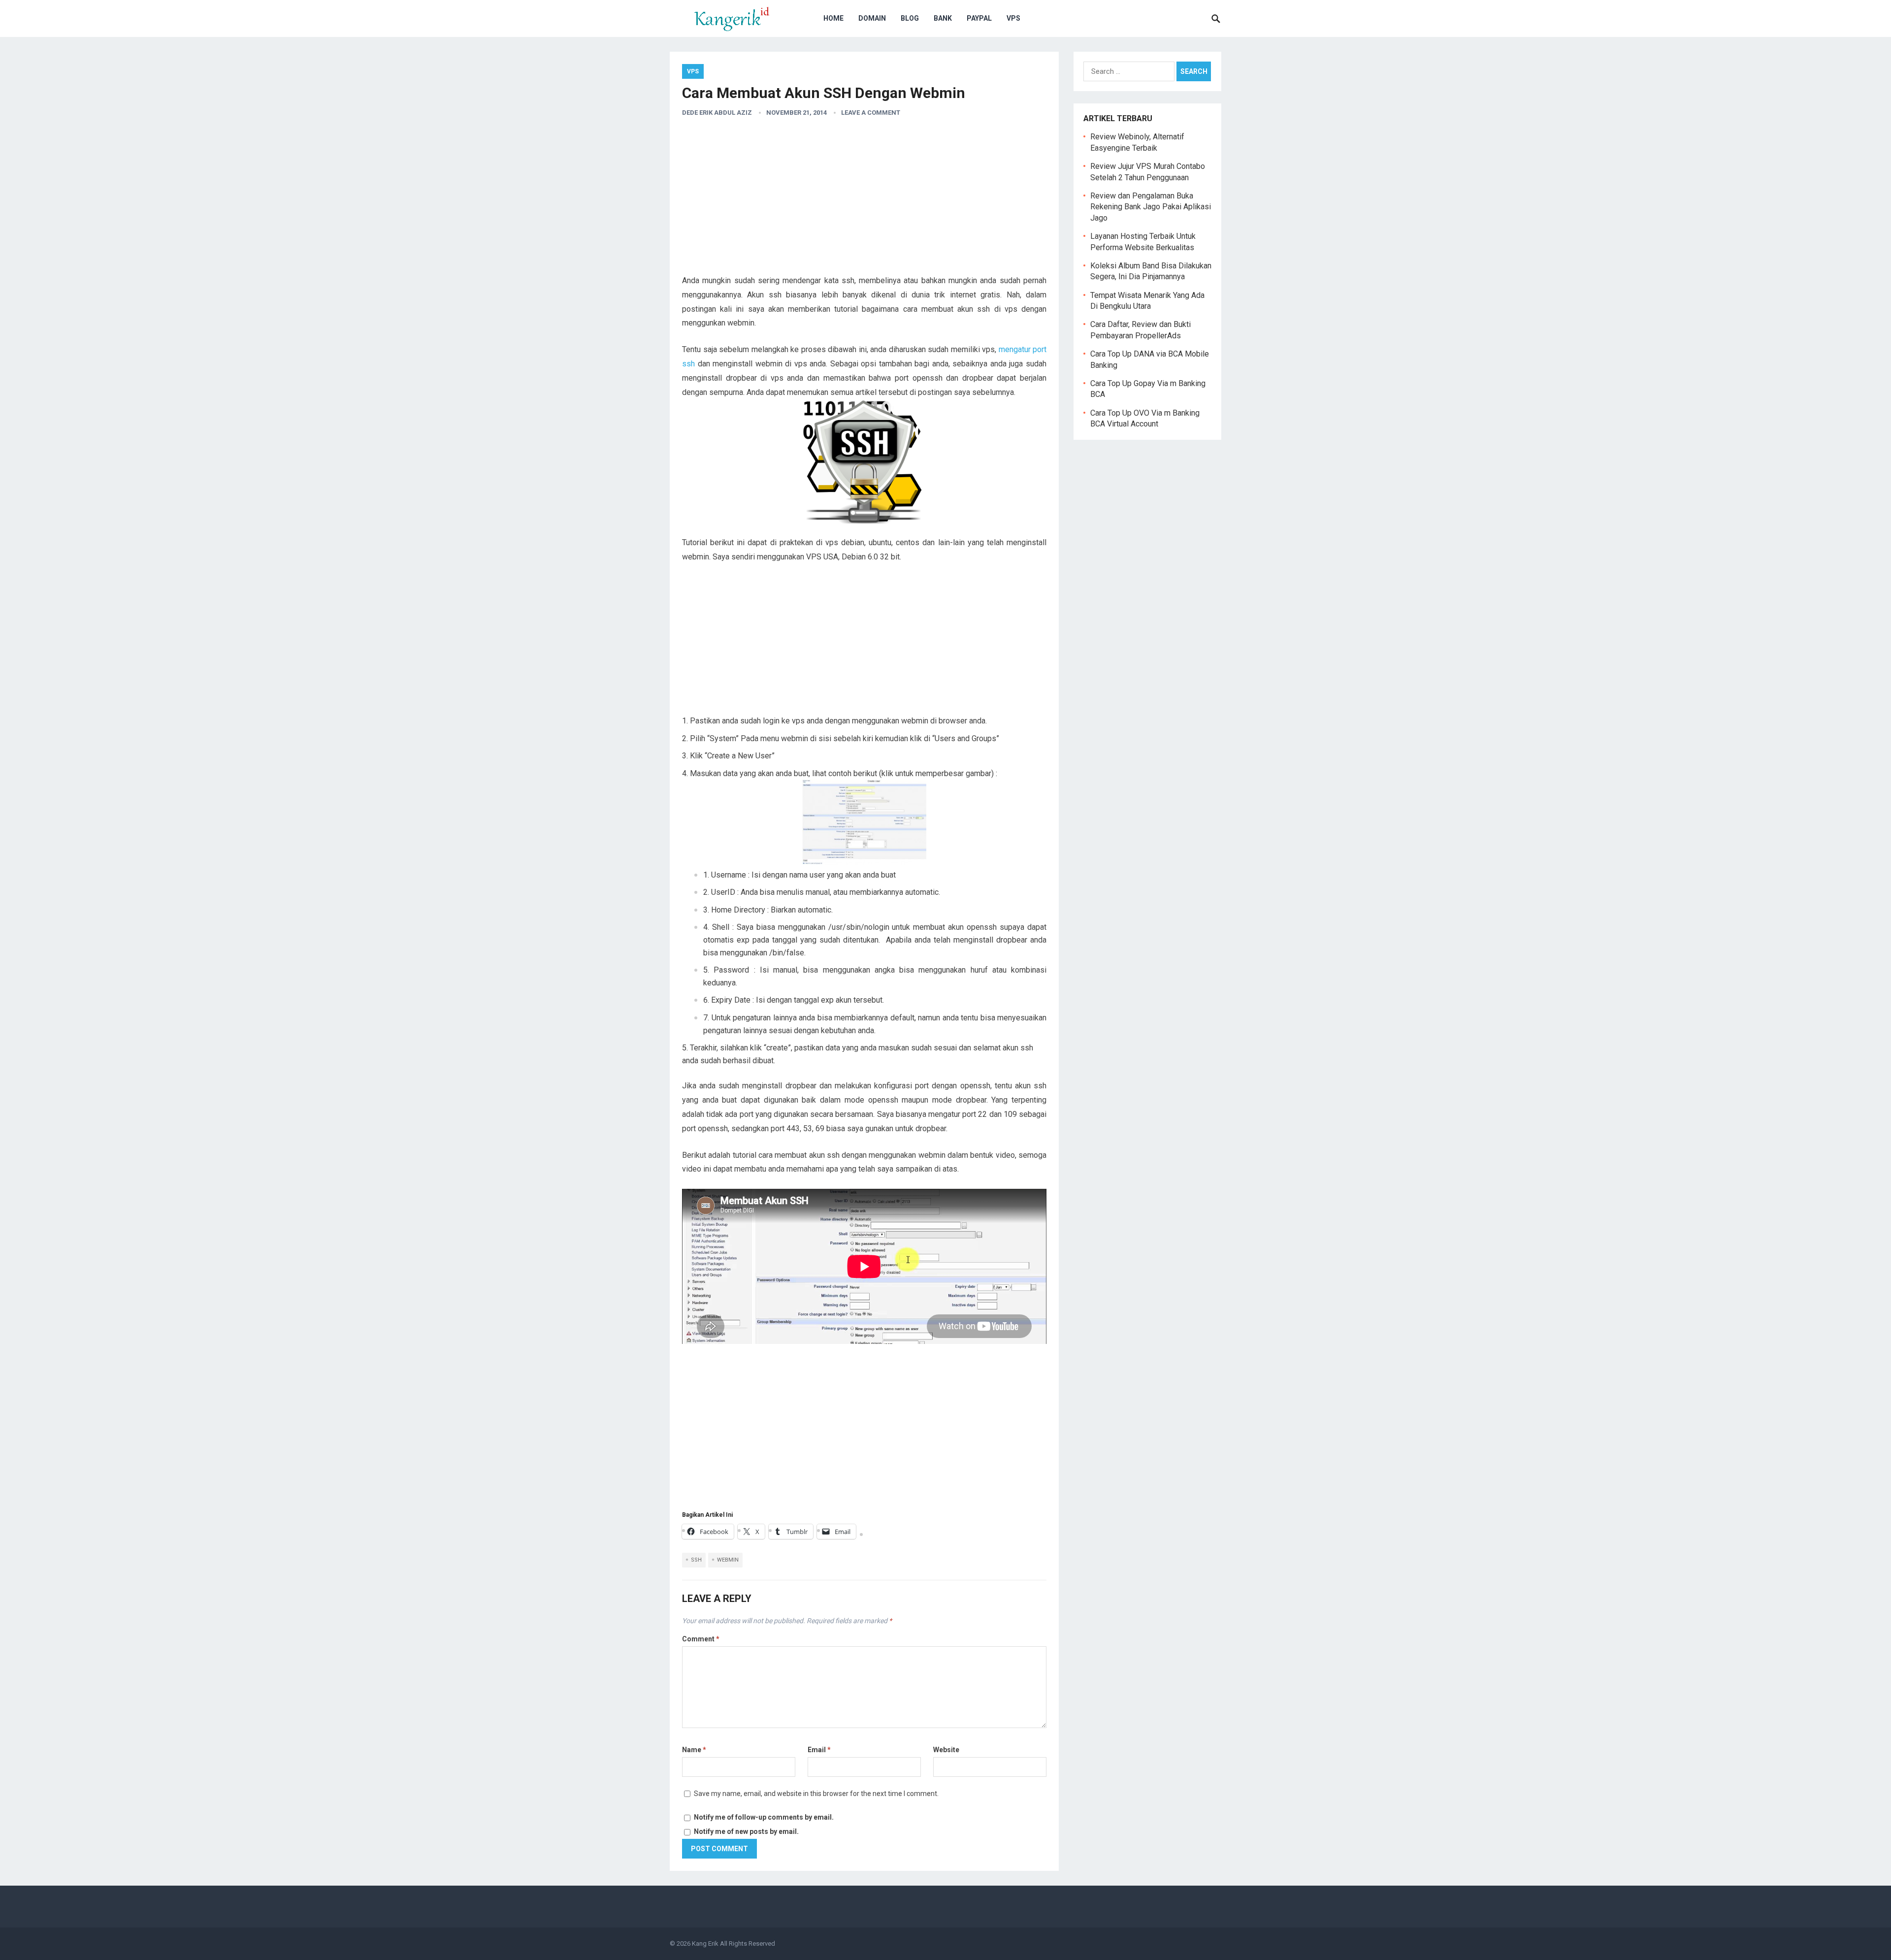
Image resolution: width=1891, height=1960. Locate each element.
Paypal (979, 18)
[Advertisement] (864, 200)
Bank (943, 18)
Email (819, 1750)
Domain (872, 18)
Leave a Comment (871, 113)
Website (946, 1750)
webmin (728, 1560)
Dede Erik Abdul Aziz (717, 113)
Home (833, 18)
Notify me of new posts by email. (746, 1831)
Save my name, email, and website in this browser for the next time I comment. (816, 1794)
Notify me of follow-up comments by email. (764, 1817)
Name (694, 1750)
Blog (910, 18)
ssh (696, 1560)
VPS (1013, 18)
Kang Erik (705, 1944)
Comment (701, 1639)
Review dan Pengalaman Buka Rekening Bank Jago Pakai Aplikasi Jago (1151, 207)
